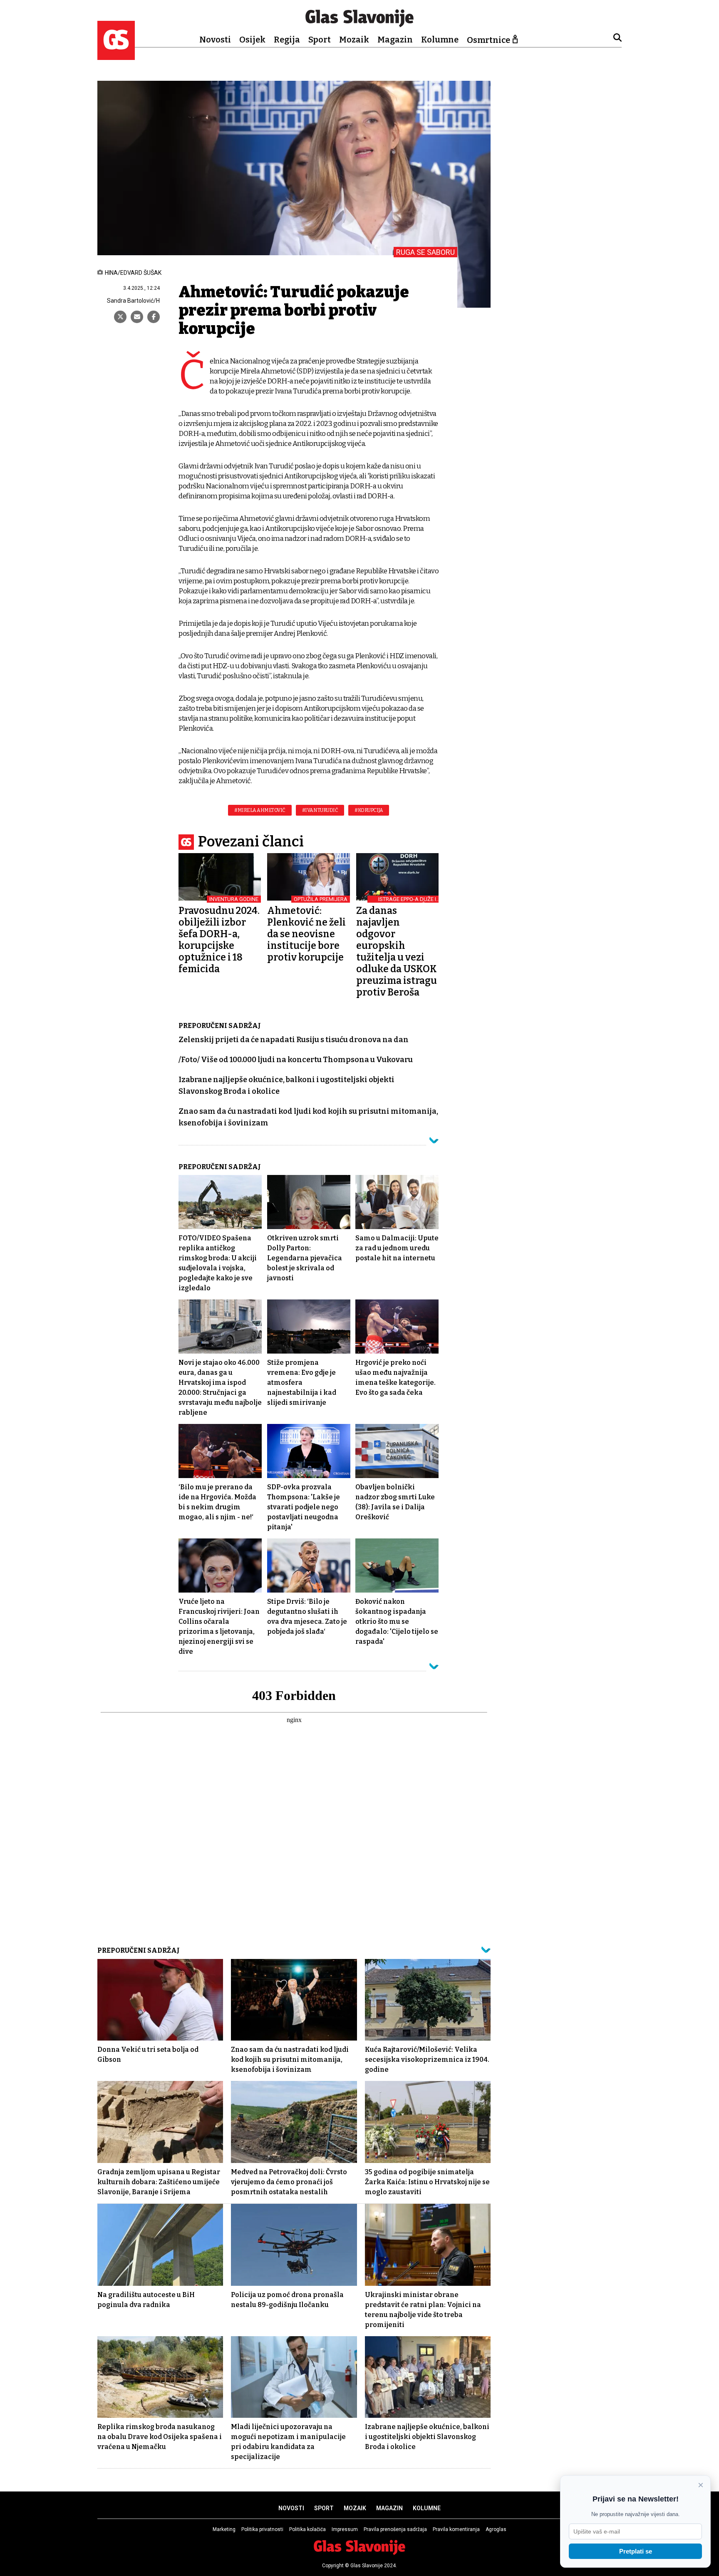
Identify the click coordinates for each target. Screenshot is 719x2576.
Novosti (215, 40)
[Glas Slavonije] (116, 56)
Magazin (395, 40)
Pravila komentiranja (456, 2529)
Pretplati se (636, 2551)
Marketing (224, 2529)
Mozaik (354, 40)
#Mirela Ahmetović (260, 810)
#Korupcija (369, 810)
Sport (320, 40)
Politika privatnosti (262, 2529)
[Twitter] (120, 317)
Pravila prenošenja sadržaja (395, 2529)
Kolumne (440, 40)
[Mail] (137, 317)
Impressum (345, 2529)
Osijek (252, 40)
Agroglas (496, 2529)
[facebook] (154, 317)
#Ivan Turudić (320, 810)
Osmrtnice (488, 40)
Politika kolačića (307, 2529)
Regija (287, 40)
